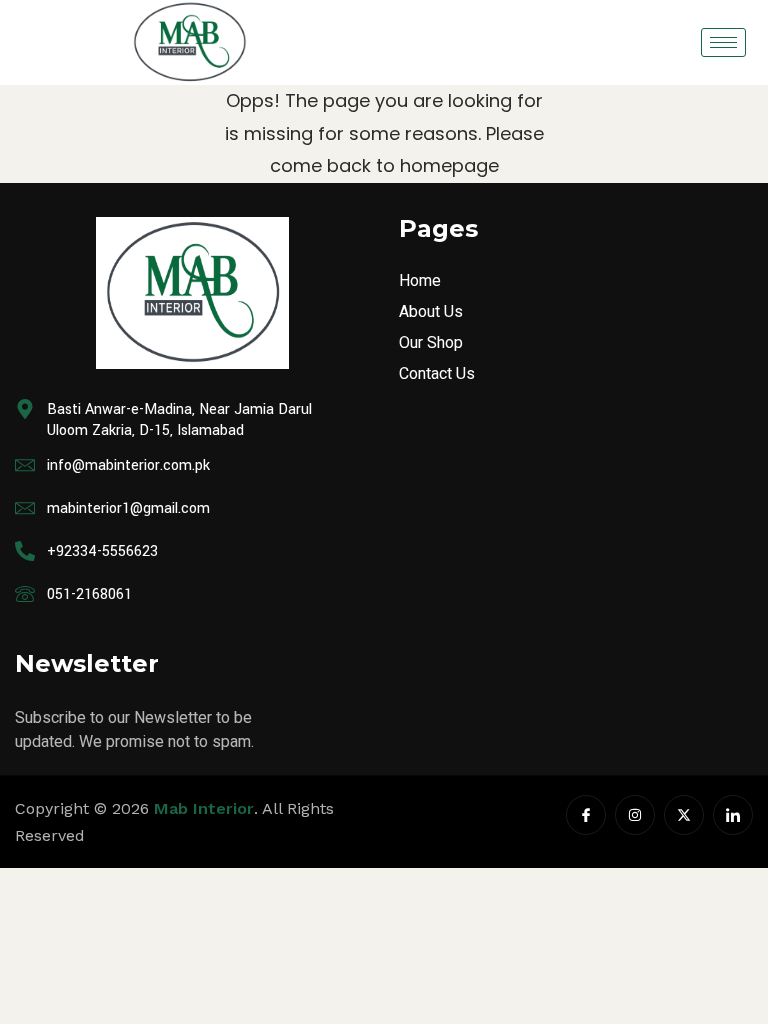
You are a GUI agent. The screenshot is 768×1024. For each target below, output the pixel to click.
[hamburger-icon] (723, 42)
